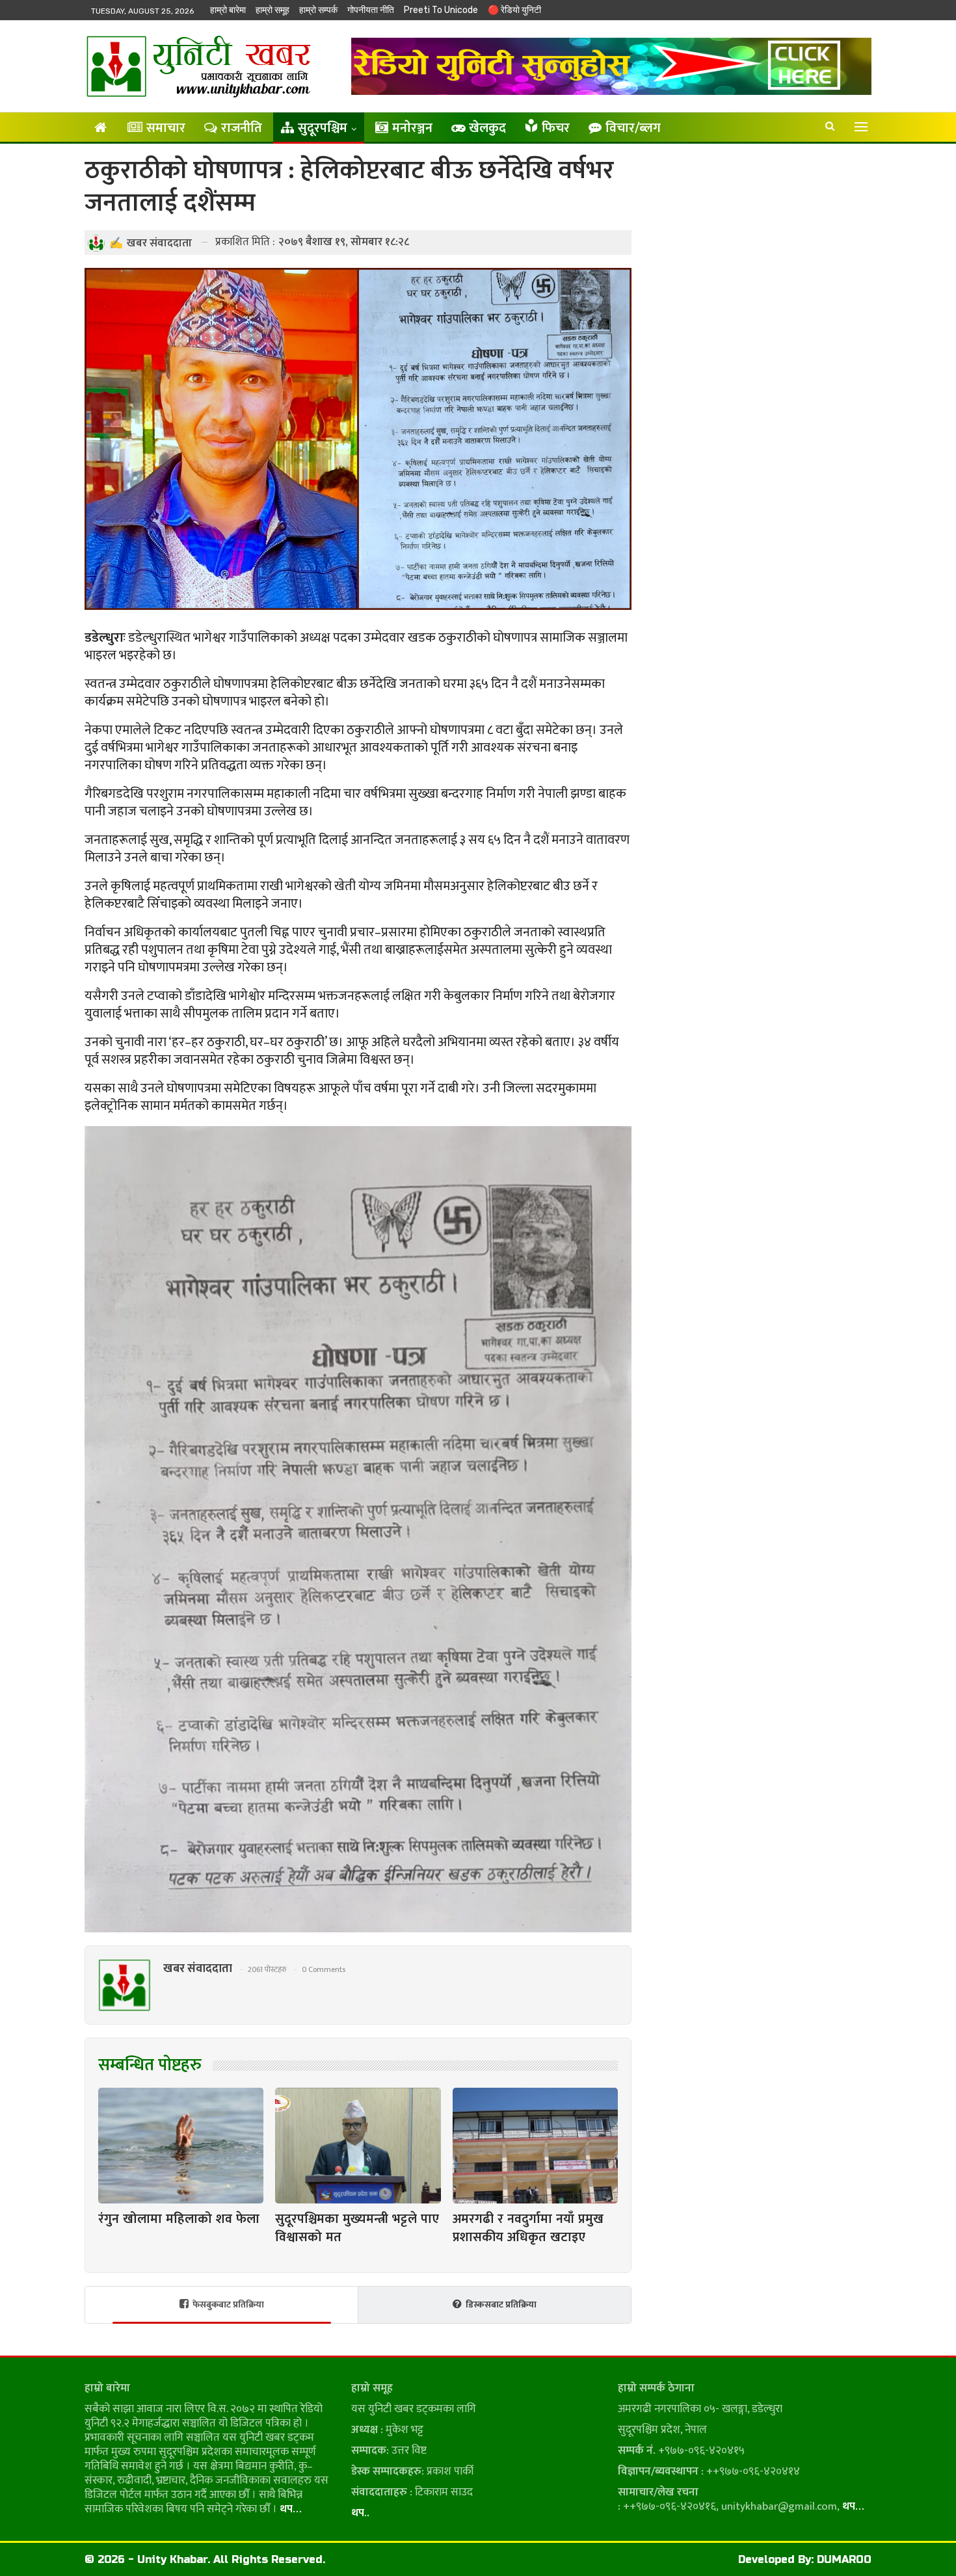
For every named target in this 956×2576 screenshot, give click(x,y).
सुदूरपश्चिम (323, 128)
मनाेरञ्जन (412, 128)
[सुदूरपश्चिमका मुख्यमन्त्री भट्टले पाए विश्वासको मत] (358, 2146)
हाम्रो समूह (272, 10)
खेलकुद (487, 128)
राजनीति (242, 128)
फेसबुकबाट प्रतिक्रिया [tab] (228, 2305)
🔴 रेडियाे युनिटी (514, 10)
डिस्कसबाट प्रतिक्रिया (501, 2305)
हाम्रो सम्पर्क (318, 10)
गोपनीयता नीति (371, 10)
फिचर (556, 128)
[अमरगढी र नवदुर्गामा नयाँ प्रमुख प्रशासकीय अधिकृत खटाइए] (535, 2146)
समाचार (166, 128)
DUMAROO (844, 2559)
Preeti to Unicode (441, 10)
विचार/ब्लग (633, 128)
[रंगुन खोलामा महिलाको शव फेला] (181, 2146)
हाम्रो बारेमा (228, 10)
